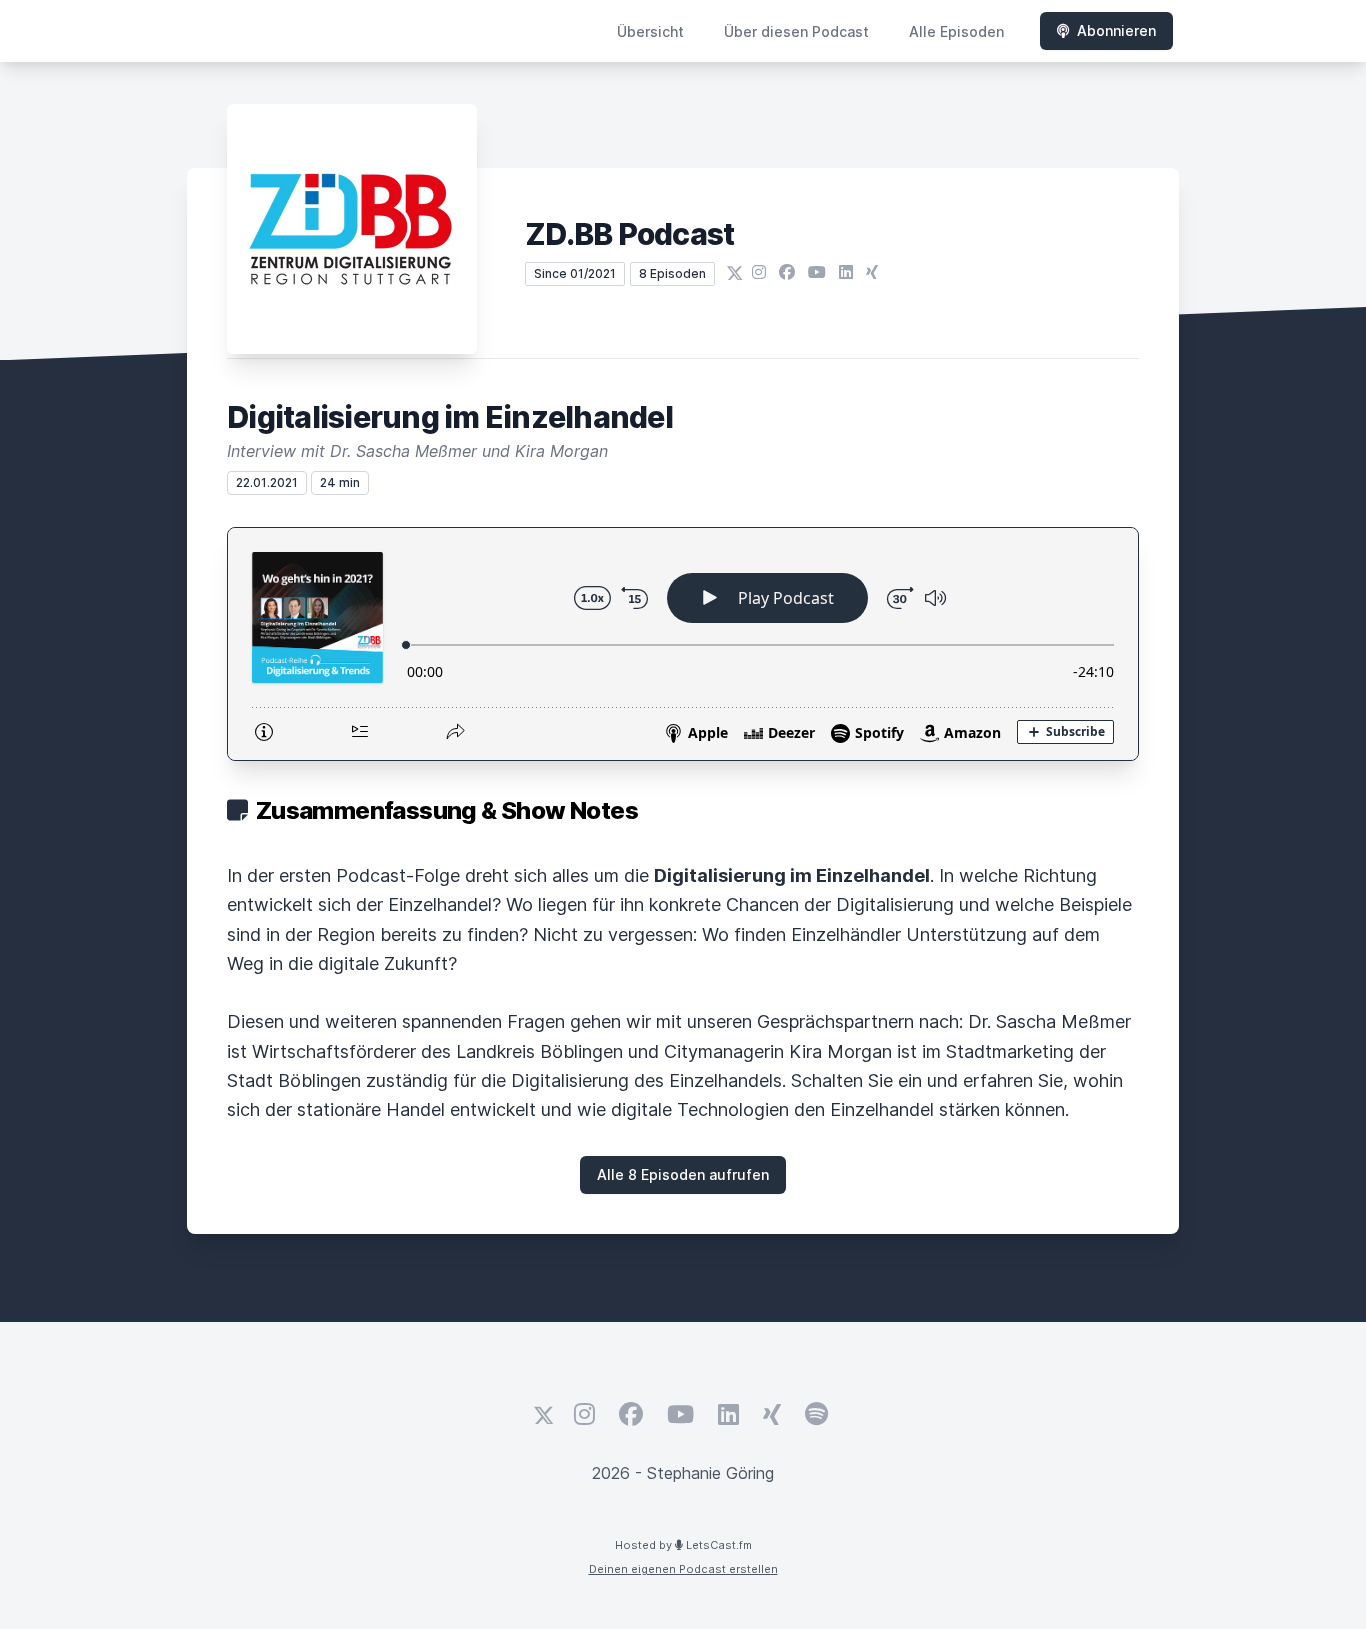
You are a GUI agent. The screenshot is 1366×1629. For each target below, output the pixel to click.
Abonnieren (1116, 30)
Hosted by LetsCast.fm (683, 1545)
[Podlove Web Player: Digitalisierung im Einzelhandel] (683, 644)
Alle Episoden (956, 31)
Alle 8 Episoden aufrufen (683, 1174)
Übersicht (650, 31)
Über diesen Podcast (796, 31)
